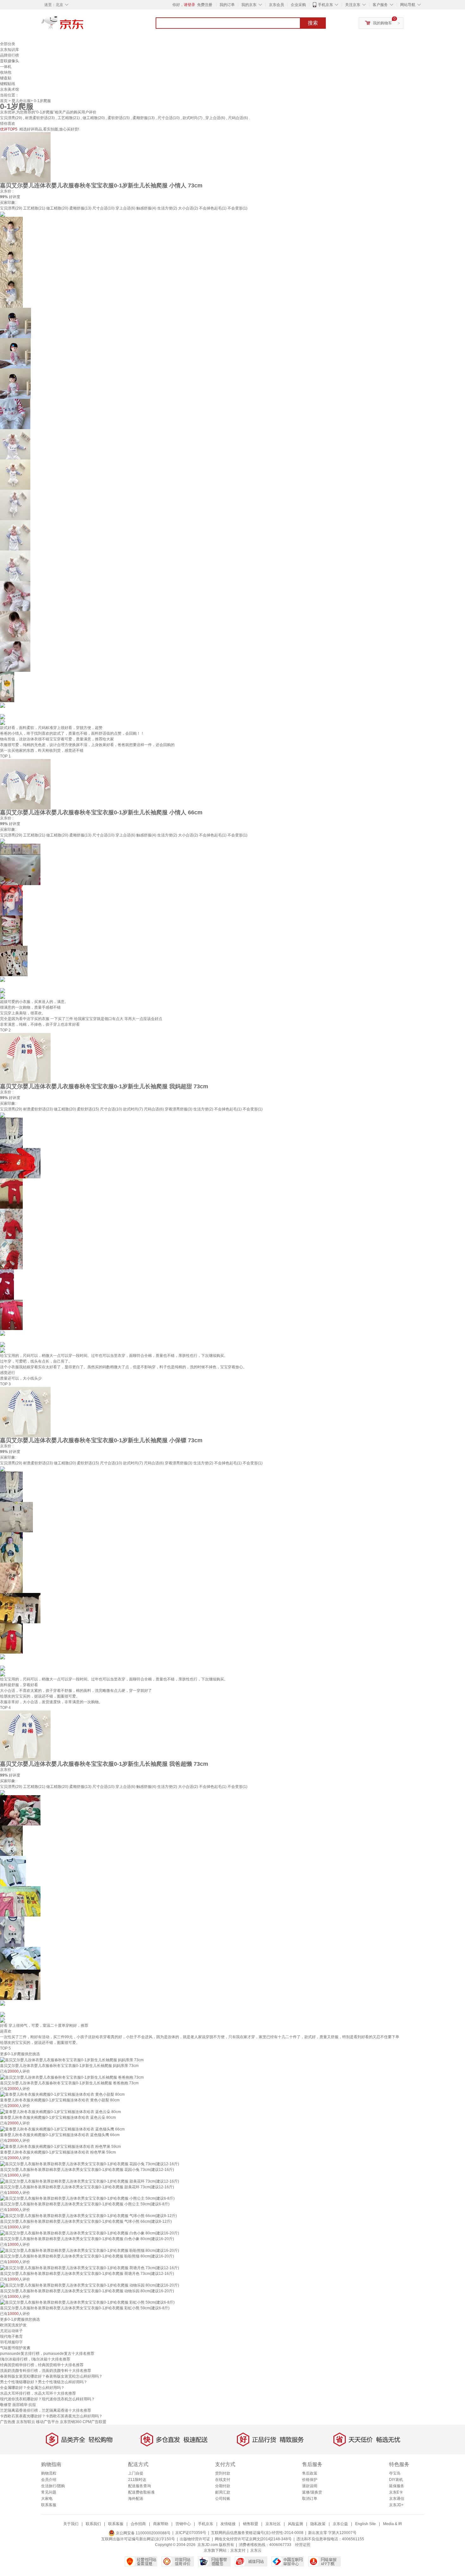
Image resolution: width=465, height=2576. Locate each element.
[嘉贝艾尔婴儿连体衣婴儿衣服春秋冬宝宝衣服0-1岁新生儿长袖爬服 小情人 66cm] (25, 784)
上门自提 (136, 2473)
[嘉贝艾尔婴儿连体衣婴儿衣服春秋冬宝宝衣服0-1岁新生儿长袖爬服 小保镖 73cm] (25, 1412)
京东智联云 (26, 2422)
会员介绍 (49, 2480)
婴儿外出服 (21, 101)
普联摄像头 (9, 61)
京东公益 (340, 2524)
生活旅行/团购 (53, 2486)
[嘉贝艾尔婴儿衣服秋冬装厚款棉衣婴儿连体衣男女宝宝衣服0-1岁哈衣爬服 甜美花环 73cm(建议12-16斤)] (90, 2181)
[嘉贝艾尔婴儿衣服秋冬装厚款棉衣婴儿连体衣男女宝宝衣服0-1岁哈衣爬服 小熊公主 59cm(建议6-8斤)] (87, 2198)
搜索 (313, 23)
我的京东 (249, 5)
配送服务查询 (139, 2486)
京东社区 (273, 2524)
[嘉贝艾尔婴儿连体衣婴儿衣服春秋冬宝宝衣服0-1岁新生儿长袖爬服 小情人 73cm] (25, 157)
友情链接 (228, 2524)
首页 (4, 101)
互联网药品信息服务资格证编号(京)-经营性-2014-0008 (257, 2533)
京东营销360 (71, 2422)
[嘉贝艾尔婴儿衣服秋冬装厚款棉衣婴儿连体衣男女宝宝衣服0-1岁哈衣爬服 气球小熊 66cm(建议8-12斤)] (88, 2215)
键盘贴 (6, 78)
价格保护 (310, 2480)
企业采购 (298, 5)
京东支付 (238, 2550)
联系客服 (49, 2505)
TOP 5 (5, 2048)
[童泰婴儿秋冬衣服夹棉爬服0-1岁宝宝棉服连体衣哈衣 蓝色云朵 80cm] (60, 2111)
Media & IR (393, 2524)
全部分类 (8, 44)
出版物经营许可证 (195, 2539)
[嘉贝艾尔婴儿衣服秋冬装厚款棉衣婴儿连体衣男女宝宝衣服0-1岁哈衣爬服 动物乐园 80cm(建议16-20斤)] (90, 2285)
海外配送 (136, 2499)
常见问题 (49, 2492)
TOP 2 (5, 1030)
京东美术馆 (9, 89)
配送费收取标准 (141, 2492)
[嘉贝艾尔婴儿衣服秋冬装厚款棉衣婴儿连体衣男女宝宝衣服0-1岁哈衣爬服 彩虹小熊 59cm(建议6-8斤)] (87, 2302)
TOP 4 (5, 1708)
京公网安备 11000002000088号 (143, 2533)
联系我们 (93, 2524)
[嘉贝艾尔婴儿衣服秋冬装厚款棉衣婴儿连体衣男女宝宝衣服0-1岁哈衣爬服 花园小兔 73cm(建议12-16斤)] (90, 2164)
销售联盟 (251, 2524)
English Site (366, 2524)
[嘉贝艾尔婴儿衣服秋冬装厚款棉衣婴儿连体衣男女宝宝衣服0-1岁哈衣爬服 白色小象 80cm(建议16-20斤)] (90, 2233)
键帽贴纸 (8, 84)
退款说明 (310, 2486)
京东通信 (397, 2499)
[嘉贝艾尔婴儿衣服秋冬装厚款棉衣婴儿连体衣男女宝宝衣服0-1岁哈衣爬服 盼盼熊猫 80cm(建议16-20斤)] (90, 2250)
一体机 (6, 67)
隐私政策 (318, 2524)
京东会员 (276, 5)
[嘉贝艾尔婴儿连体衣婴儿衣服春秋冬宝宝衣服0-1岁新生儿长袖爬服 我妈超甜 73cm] (25, 1058)
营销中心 (183, 2524)
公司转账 (223, 2499)
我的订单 (227, 5)
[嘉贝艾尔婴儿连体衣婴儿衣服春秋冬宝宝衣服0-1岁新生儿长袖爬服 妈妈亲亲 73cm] (72, 2060)
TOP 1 (5, 756)
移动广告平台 (47, 2422)
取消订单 (310, 2499)
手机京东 (325, 5)
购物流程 (49, 2473)
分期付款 (223, 2486)
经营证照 (303, 2545)
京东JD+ (396, 2505)
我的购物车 (382, 23)
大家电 (47, 2499)
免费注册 (205, 5)
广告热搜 (8, 2422)
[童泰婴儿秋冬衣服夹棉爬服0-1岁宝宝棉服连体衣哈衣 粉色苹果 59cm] (60, 2146)
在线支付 (223, 2480)
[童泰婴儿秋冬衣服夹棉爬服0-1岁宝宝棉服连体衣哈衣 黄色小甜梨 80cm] (62, 2094)
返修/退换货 (312, 2492)
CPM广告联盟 (94, 2422)
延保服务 (397, 2486)
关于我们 (71, 2524)
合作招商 (138, 2524)
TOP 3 (5, 1384)
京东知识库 (9, 50)
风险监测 (295, 2524)
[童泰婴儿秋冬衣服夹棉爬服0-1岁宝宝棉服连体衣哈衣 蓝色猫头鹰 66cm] (62, 2129)
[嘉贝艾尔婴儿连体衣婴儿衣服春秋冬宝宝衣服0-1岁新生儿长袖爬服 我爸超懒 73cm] (25, 1735)
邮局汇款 (223, 2492)
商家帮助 (161, 2524)
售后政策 (310, 2473)
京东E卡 (396, 2492)
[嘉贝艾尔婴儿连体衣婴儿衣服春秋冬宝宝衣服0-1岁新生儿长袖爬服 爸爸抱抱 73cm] (72, 2077)
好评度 (15, 197)
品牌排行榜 (9, 55)
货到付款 (223, 2473)
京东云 (256, 2550)
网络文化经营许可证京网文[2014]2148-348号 (253, 2539)
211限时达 (137, 2480)
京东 (84, 25)
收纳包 (6, 72)
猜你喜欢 (8, 124)
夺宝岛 (395, 2473)
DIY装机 (396, 2480)
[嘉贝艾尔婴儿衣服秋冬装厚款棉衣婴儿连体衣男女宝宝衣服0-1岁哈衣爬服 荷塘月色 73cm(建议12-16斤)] (90, 2268)
